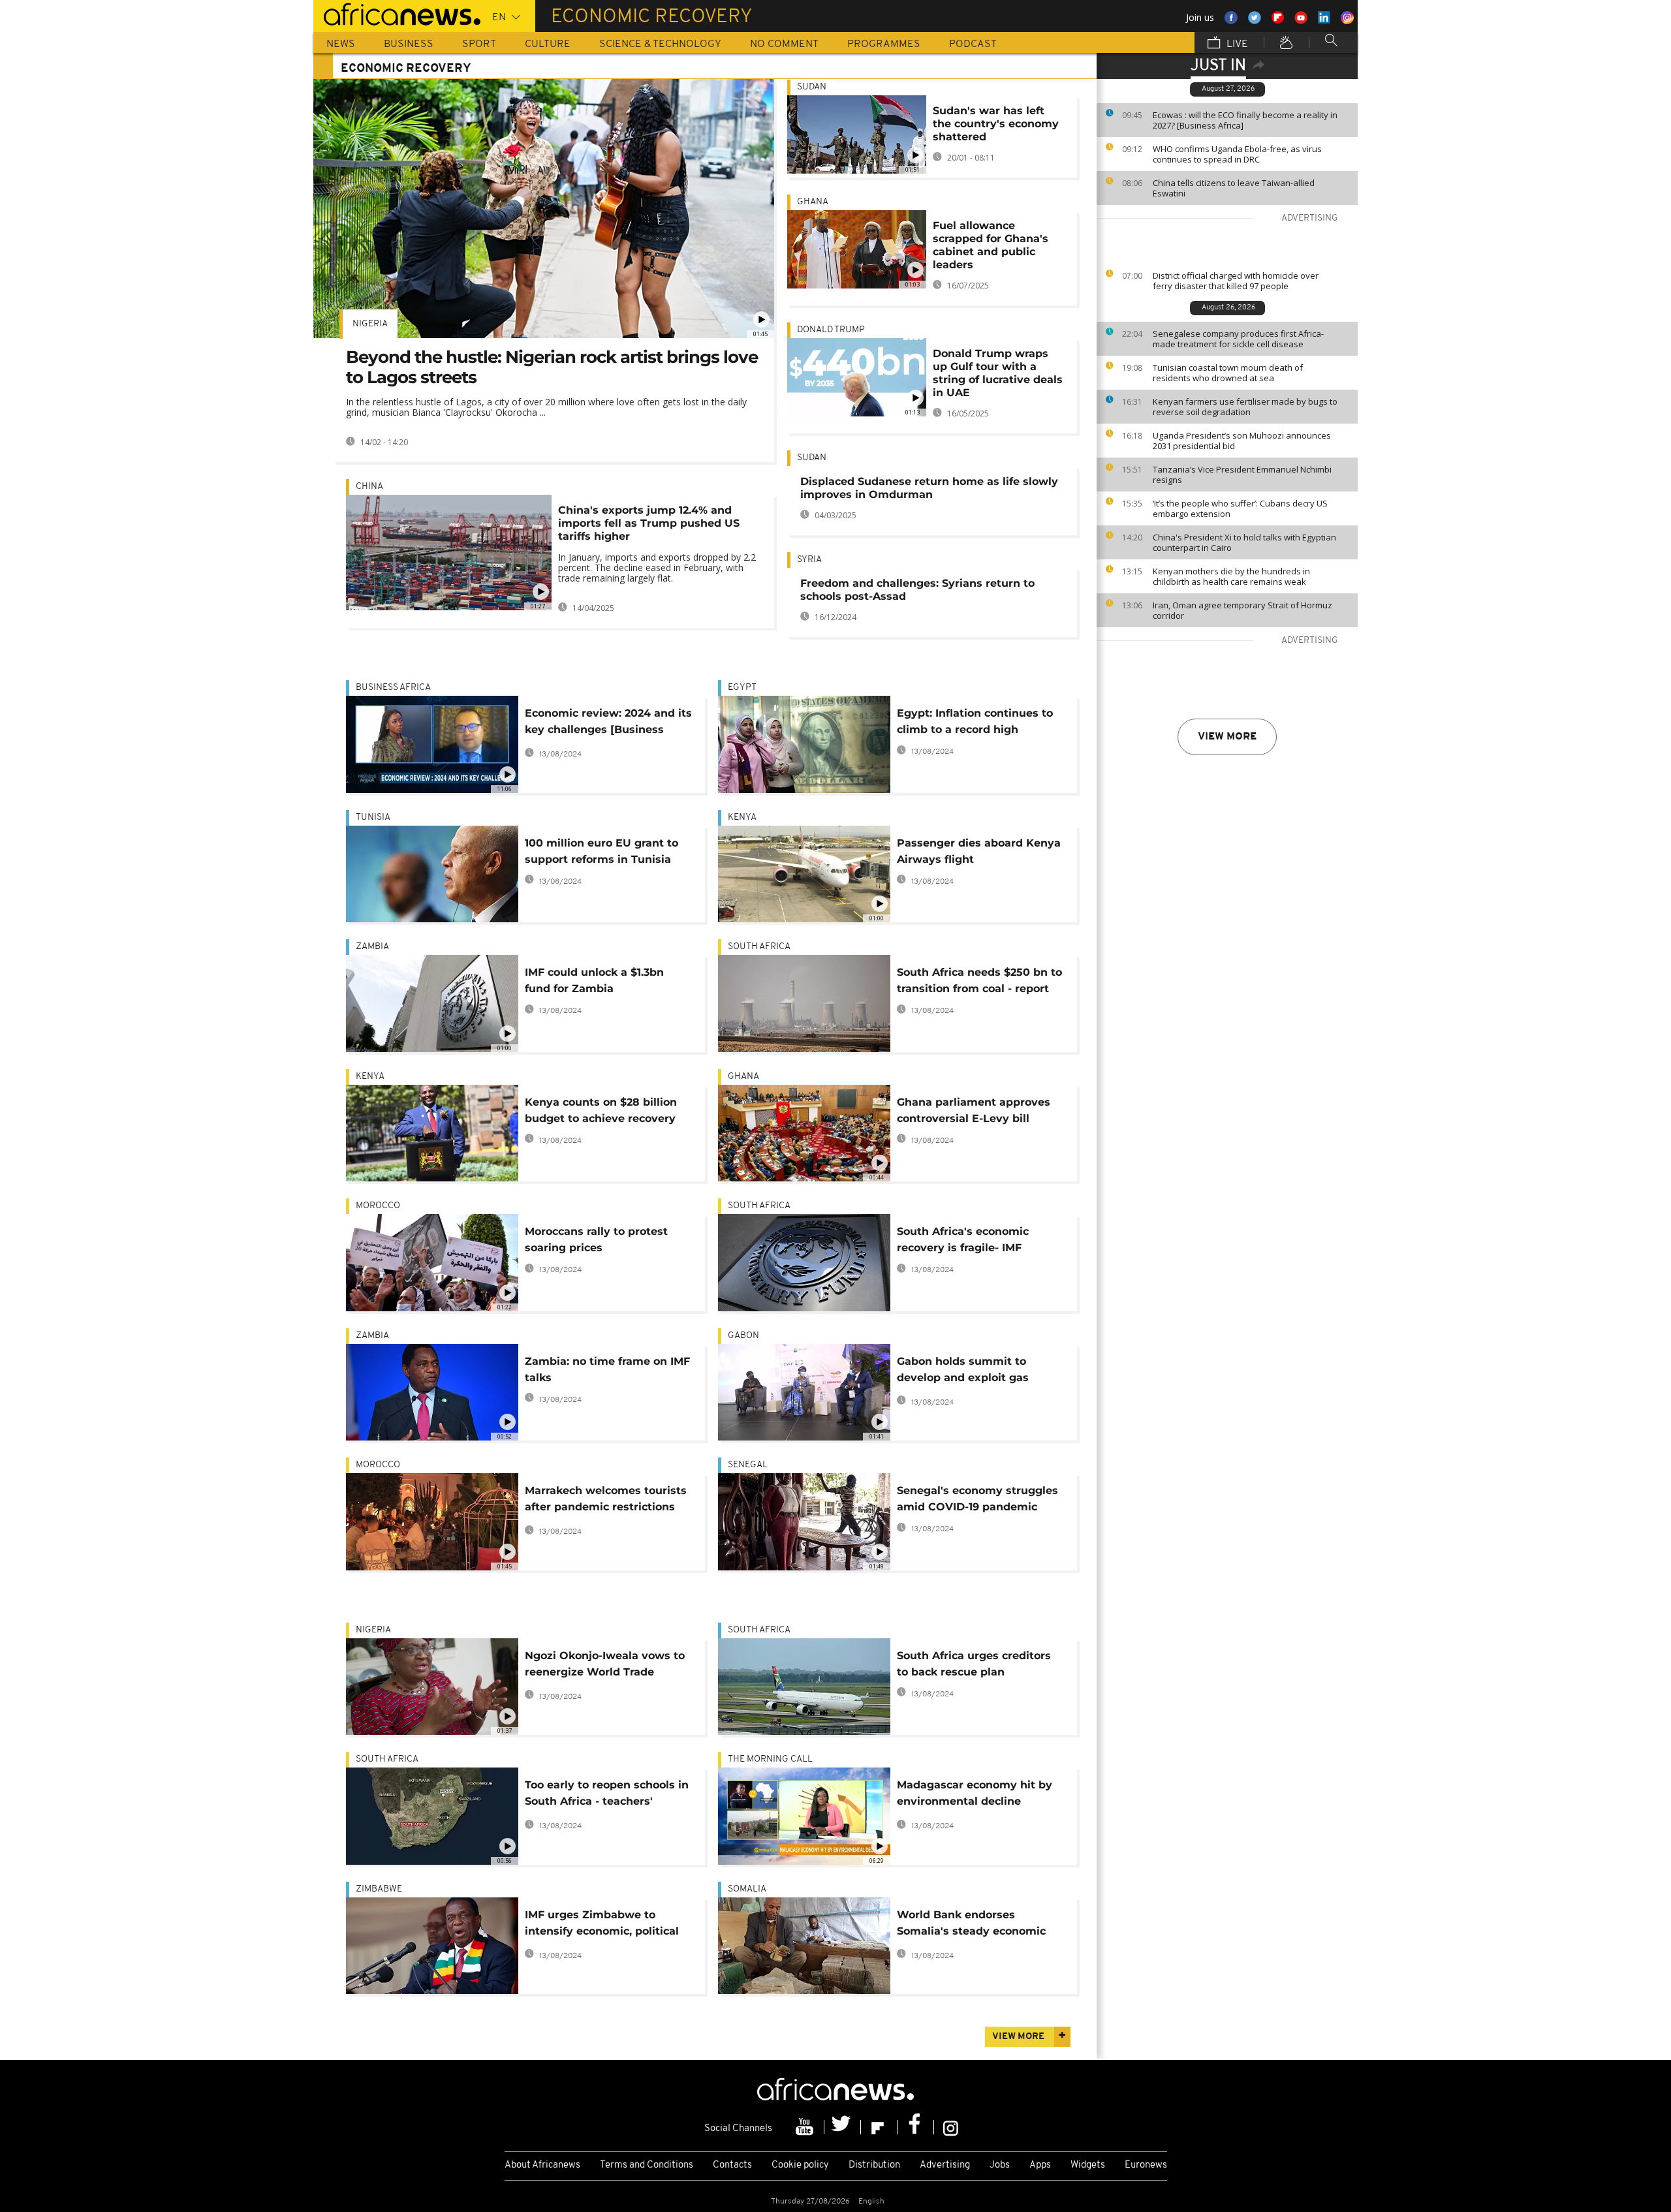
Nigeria (370, 324)
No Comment (784, 44)
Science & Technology (660, 44)
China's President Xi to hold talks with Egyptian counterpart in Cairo (1244, 542)
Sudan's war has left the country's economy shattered (996, 124)
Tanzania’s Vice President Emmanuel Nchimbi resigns (1242, 475)
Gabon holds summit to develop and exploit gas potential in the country (963, 1372)
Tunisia (373, 818)
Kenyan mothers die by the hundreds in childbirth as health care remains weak (1231, 576)
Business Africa (393, 688)
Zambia (372, 947)
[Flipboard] (879, 2127)
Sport (479, 44)
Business (409, 44)
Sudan (812, 87)
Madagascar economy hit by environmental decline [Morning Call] (975, 1795)
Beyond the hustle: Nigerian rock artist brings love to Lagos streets (552, 367)
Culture (548, 44)
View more (1227, 737)
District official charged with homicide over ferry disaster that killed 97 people (1236, 281)
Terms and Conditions (647, 2165)
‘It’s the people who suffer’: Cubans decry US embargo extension (1240, 508)
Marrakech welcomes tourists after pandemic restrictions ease (606, 1501)
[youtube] (806, 2127)
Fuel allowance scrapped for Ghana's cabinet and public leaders (991, 245)
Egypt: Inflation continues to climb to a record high (975, 721)
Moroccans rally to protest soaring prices (596, 1239)
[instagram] (951, 2127)
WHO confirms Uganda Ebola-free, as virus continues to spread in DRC (1237, 154)
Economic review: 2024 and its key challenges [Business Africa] (608, 724)
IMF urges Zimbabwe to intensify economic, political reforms (602, 1925)
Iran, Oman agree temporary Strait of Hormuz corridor (1242, 610)
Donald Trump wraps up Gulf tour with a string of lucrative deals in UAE (998, 373)
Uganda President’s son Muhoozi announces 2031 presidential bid (1242, 441)
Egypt (742, 688)
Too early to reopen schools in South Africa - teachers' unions (607, 1795)
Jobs (1000, 2165)
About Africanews (542, 2165)
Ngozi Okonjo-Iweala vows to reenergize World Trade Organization (605, 1666)
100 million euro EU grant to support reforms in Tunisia (601, 851)
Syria (809, 560)
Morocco (378, 1206)
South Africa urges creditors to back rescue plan (974, 1664)
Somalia (747, 1889)
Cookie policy (800, 2165)
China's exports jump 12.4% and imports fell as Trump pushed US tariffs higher (649, 523)
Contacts (732, 2165)
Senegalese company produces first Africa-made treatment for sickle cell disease (1238, 339)
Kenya (742, 818)
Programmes (884, 44)
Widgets (1088, 2165)
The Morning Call (770, 1759)
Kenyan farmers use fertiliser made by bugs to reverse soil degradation (1245, 407)
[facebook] (916, 2127)
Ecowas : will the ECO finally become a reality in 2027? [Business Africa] (1245, 120)
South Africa (759, 947)
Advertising (945, 2165)
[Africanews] (397, 13)
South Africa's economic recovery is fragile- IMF (963, 1239)
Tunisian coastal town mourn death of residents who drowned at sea (1228, 373)
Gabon (743, 1336)
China (369, 487)
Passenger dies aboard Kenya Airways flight (979, 851)
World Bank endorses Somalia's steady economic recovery (971, 1925)
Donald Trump (831, 330)
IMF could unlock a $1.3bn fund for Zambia (594, 980)
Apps (1040, 2165)
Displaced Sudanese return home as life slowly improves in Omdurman (929, 488)
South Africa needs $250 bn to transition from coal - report (979, 980)
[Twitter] (843, 2127)
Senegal (748, 1465)
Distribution (874, 2165)
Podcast (973, 44)
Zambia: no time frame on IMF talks (607, 1369)
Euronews (1146, 2165)
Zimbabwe (379, 1889)
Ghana (813, 202)
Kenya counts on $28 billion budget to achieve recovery (601, 1110)
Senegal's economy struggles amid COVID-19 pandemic (977, 1499)
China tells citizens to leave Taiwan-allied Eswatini (1234, 188)
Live (1236, 44)
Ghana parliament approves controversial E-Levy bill (974, 1110)
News (341, 44)
